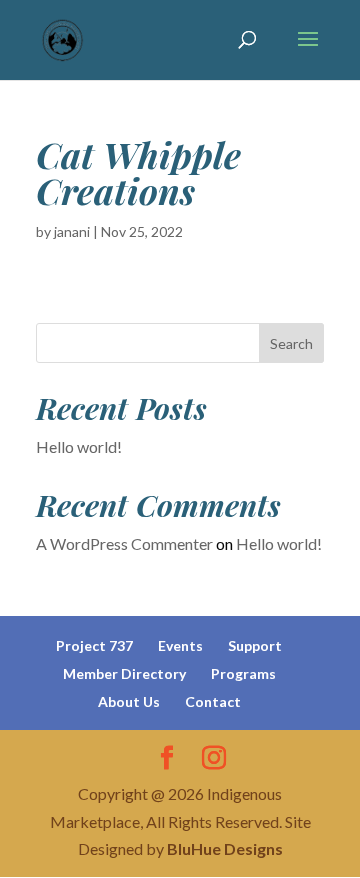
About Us (129, 701)
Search (291, 343)
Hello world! (79, 446)
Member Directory (124, 673)
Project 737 (94, 645)
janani (72, 231)
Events (180, 645)
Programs (243, 673)
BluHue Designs (225, 848)
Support (255, 645)
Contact (213, 701)
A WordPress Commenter (124, 543)
